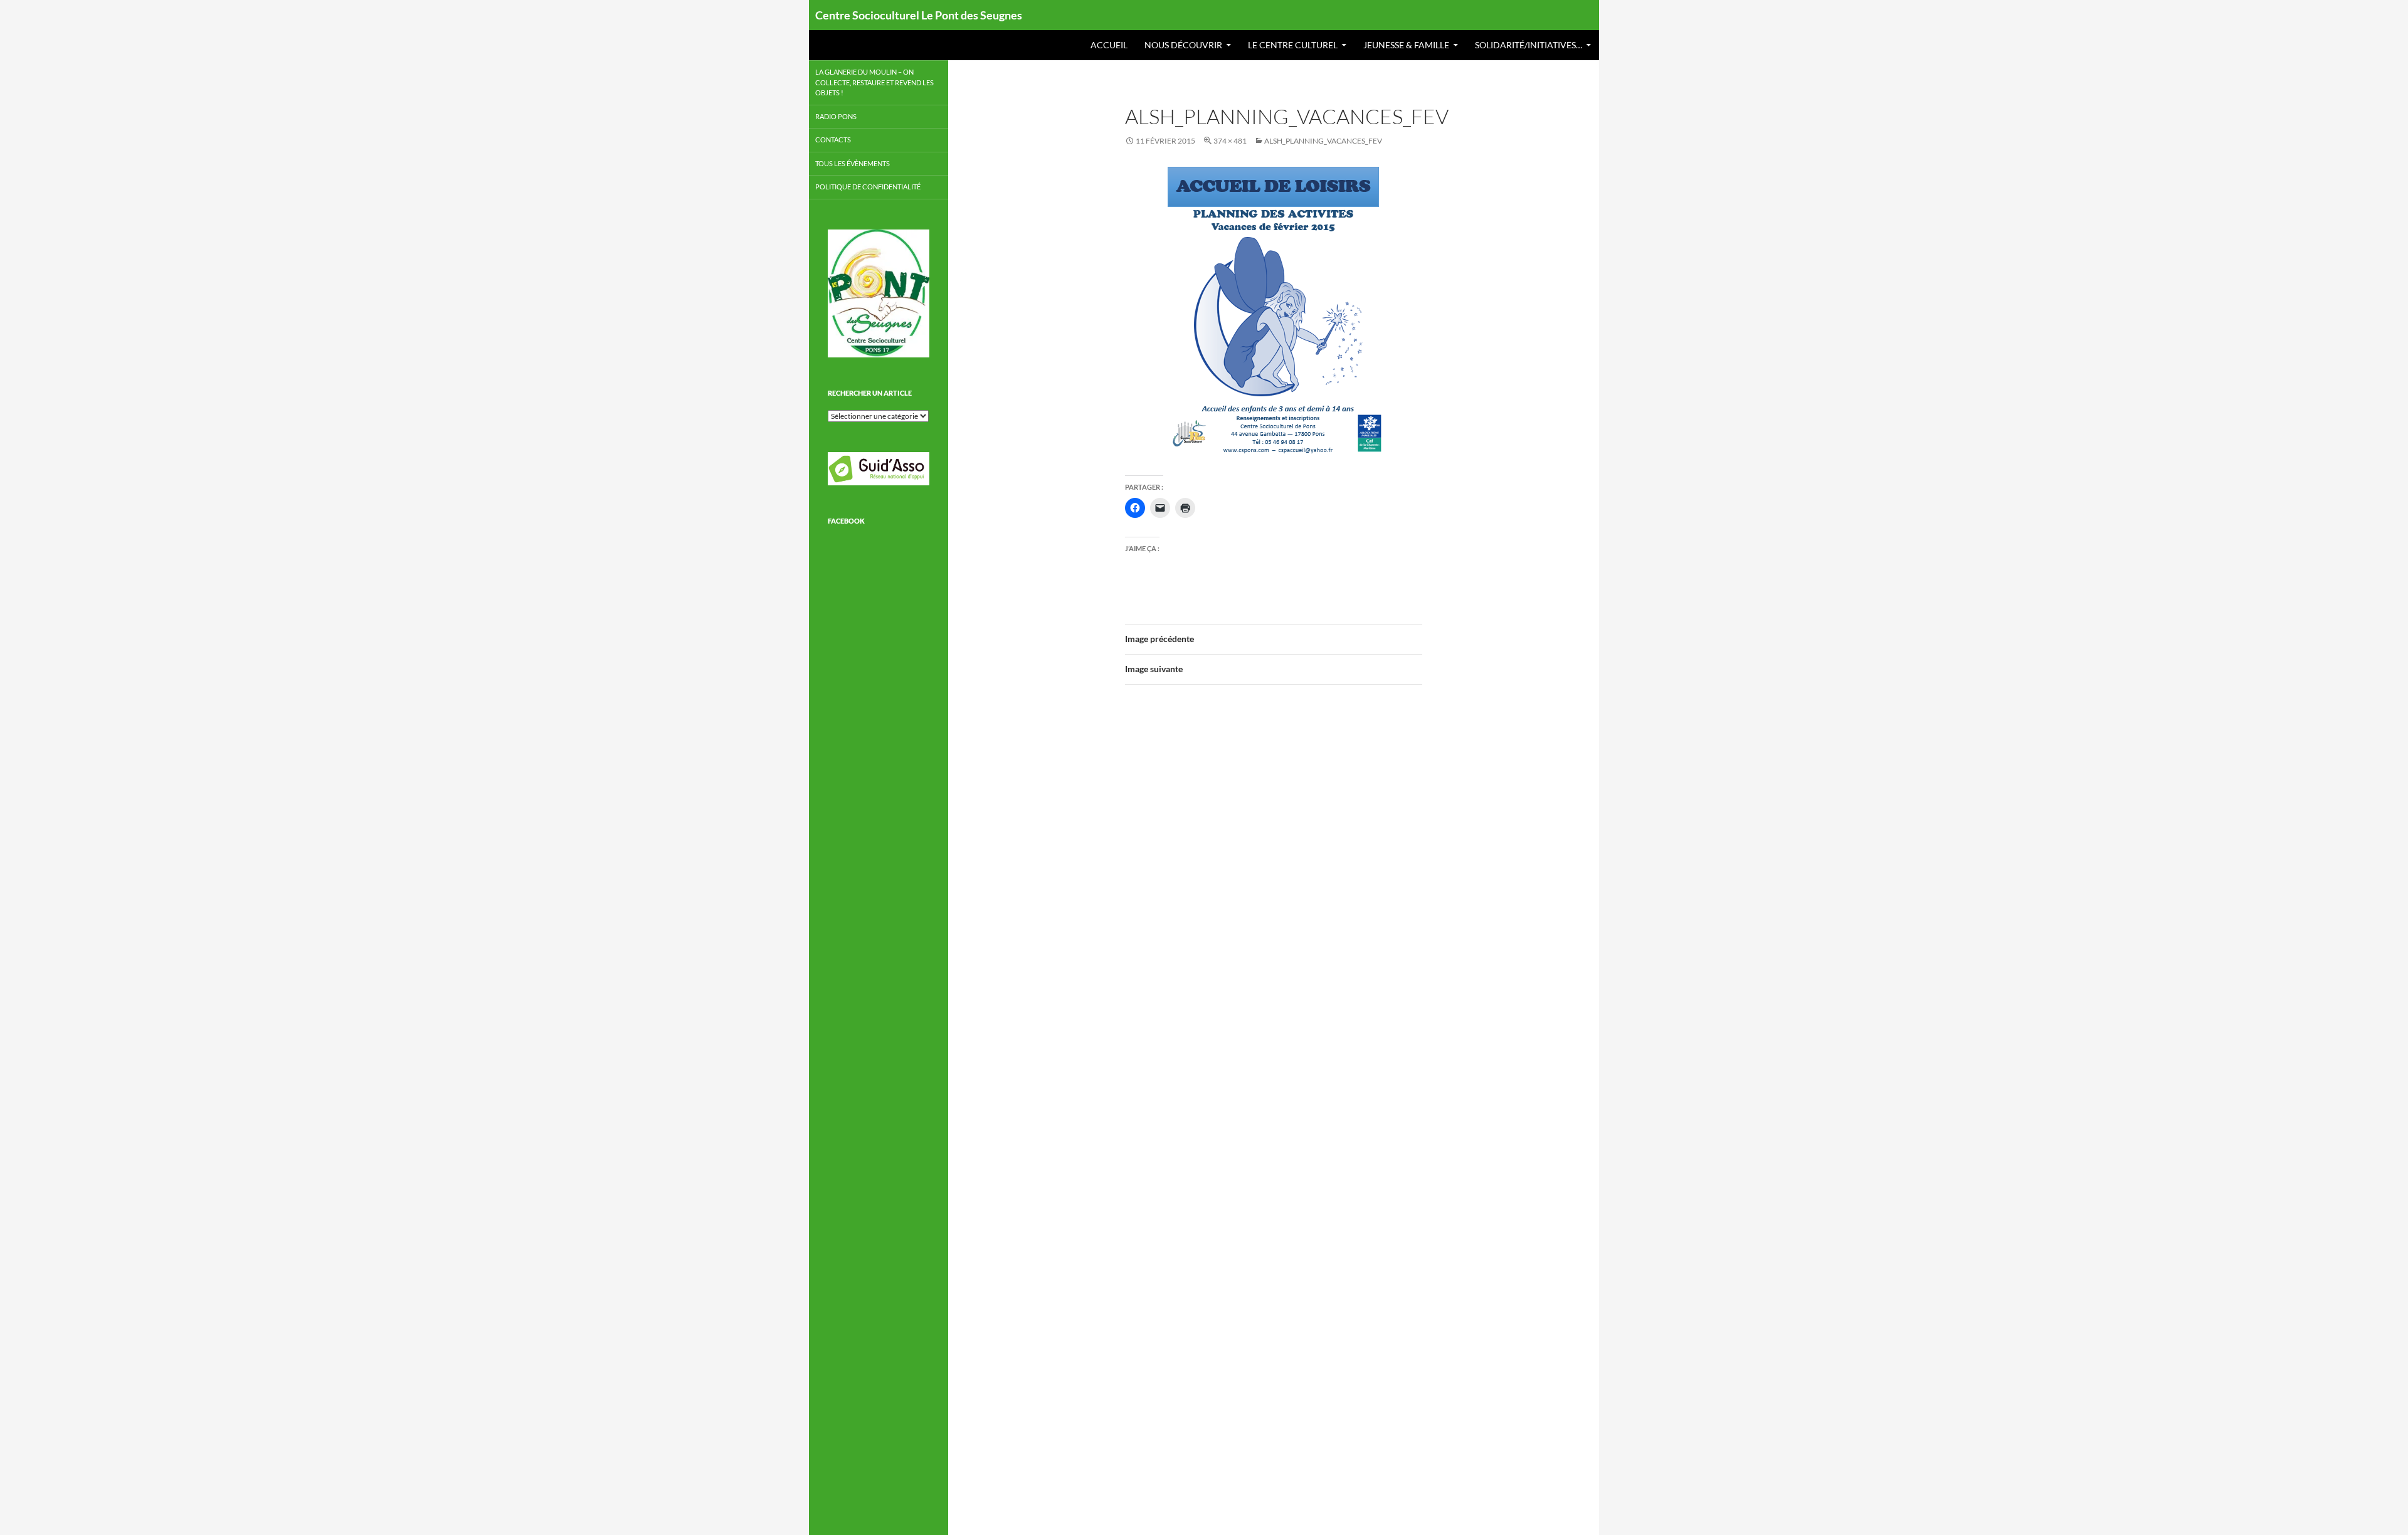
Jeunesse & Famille (1406, 45)
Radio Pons (836, 116)
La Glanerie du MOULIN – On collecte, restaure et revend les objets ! (874, 82)
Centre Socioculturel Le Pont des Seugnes (919, 15)
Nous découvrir (1183, 45)
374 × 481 (1230, 141)
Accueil (1109, 45)
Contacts (833, 140)
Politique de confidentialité (868, 187)
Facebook (846, 521)
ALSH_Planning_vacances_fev (1323, 141)
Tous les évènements (853, 163)
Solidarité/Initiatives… (1529, 45)
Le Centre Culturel (1293, 45)
